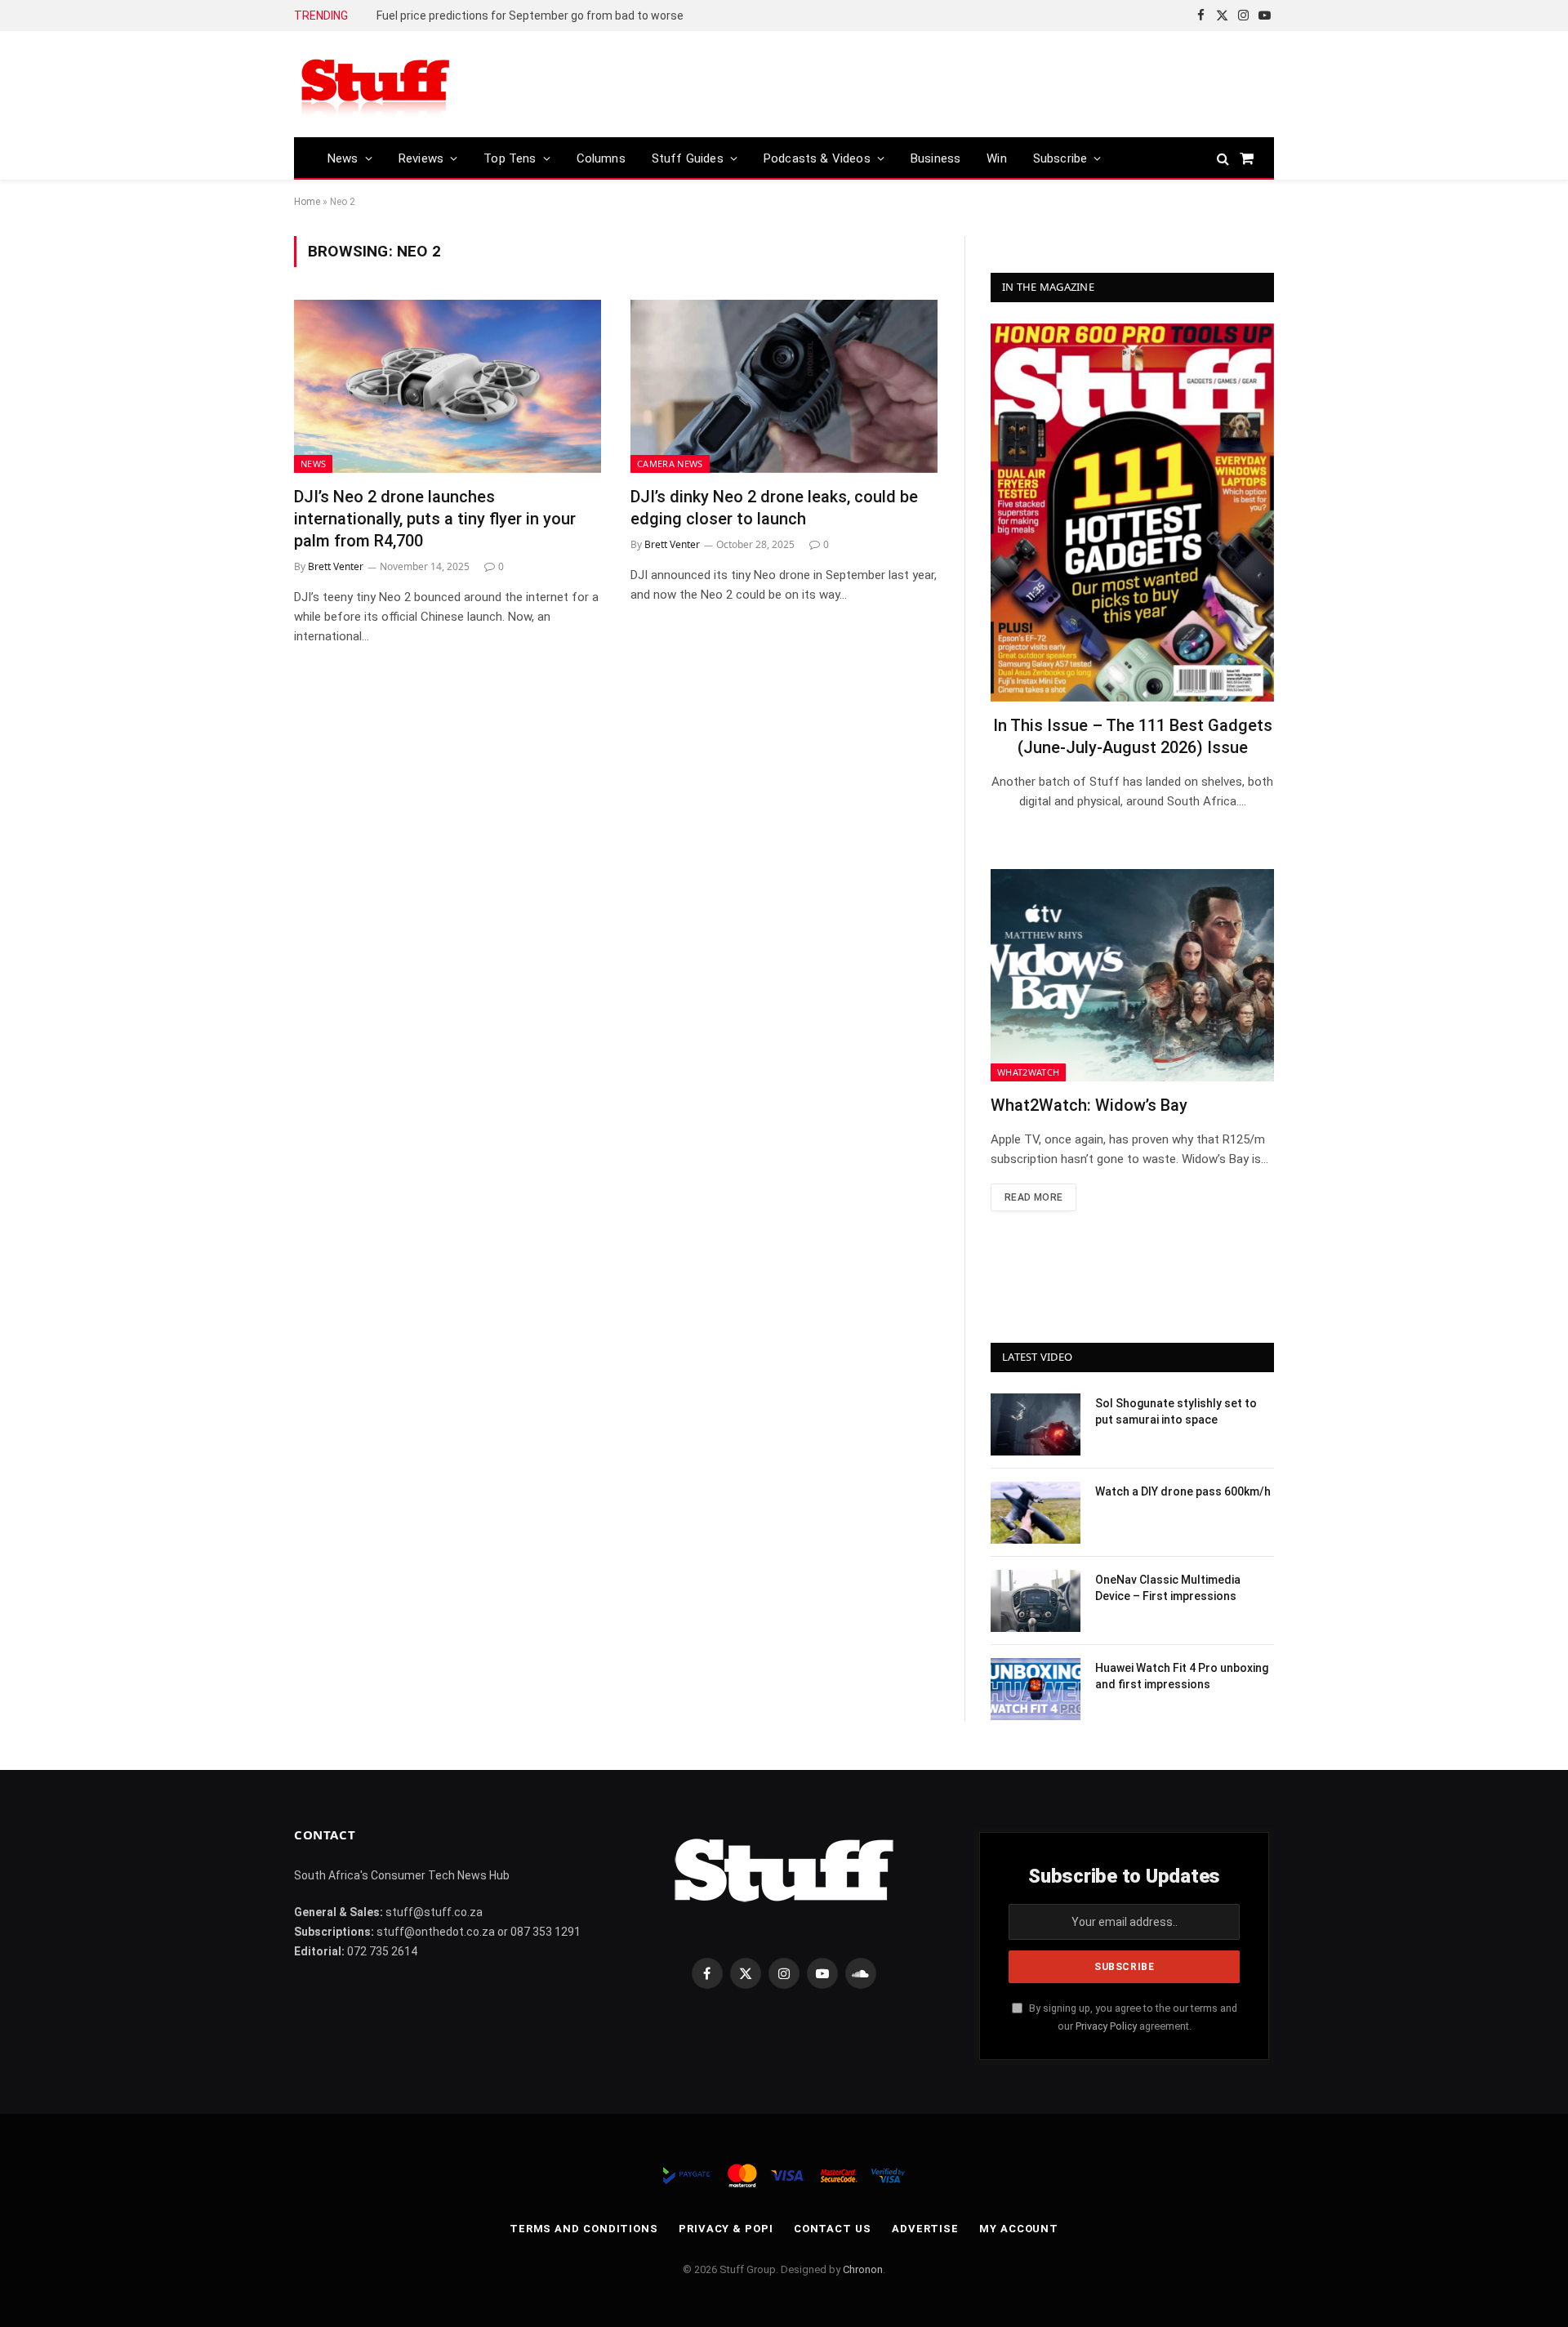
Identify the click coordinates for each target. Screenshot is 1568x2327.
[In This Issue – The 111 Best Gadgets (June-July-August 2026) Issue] (1132, 513)
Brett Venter (336, 566)
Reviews (421, 158)
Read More (1033, 1197)
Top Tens (510, 158)
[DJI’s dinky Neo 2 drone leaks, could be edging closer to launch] (784, 386)
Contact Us (833, 2229)
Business (935, 158)
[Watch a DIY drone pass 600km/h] (1036, 1513)
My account (1019, 2229)
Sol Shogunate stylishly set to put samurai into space (1176, 1411)
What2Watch (1028, 1072)
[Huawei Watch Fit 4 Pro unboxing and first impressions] (1036, 1689)
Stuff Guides (688, 158)
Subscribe (1060, 158)
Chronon (863, 2269)
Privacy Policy (1106, 2026)
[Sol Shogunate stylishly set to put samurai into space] (1036, 1424)
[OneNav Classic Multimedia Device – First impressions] (1036, 1601)
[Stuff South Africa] (376, 85)
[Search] (1223, 158)
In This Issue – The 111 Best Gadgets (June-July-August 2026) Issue (1133, 736)
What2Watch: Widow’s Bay (1089, 1105)
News (343, 158)
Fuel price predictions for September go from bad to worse (530, 16)
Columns (601, 158)
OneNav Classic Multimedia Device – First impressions (1168, 1588)
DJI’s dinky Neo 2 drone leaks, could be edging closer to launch (774, 508)
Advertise (925, 2229)
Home (307, 202)
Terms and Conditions (584, 2229)
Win (997, 158)
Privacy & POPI (726, 2229)
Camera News (670, 464)
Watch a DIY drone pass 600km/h (1183, 1491)
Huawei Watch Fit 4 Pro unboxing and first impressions (1182, 1676)
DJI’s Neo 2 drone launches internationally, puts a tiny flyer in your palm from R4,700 (435, 519)
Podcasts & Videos (817, 158)
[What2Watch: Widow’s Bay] (1132, 975)
